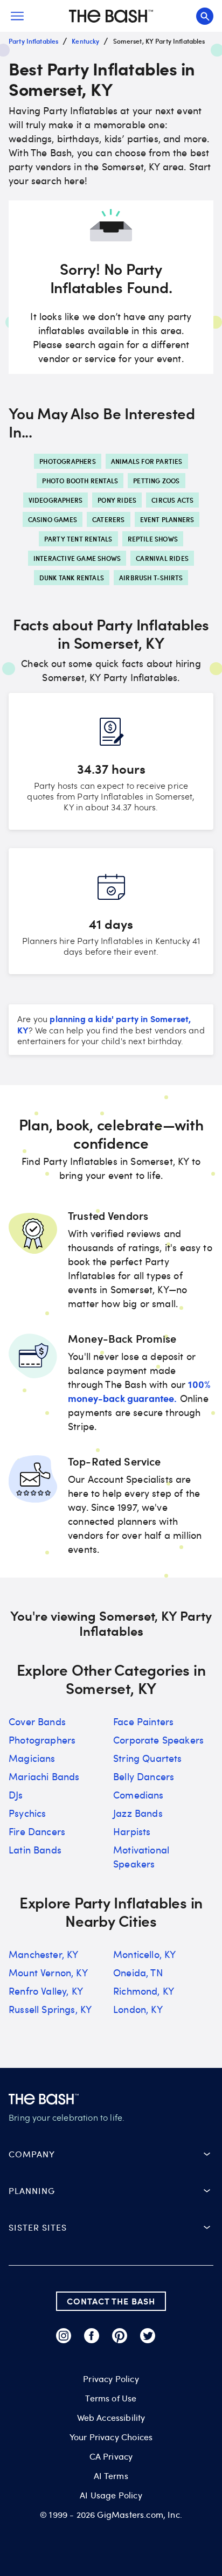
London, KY (138, 2009)
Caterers (109, 519)
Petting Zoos (156, 481)
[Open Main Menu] (17, 16)
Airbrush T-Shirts (151, 578)
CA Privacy (111, 2456)
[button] (111, 2154)
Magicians (32, 1758)
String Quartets (148, 1758)
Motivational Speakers (141, 1857)
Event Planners (167, 519)
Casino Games (53, 519)
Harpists (132, 1831)
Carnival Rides (162, 558)
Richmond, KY (144, 1991)
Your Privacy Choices (111, 2437)
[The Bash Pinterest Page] (120, 2336)
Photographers (68, 461)
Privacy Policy (111, 2379)
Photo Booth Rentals (80, 481)
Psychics (27, 1813)
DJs (16, 1795)
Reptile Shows (153, 539)
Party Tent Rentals (78, 539)
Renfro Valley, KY (46, 1991)
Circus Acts (172, 500)
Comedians (138, 1795)
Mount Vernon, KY (48, 1973)
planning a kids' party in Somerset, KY (104, 1024)
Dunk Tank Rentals (72, 578)
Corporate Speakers (158, 1740)
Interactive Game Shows (77, 558)
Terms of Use (111, 2398)
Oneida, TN (138, 1973)
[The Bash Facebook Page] (92, 2336)
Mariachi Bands (44, 1776)
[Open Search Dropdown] (205, 16)
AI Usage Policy (111, 2495)
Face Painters (143, 1721)
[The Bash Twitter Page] (148, 2336)
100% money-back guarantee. (139, 1391)
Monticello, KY (144, 1954)
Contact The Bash (111, 2301)
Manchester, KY (43, 1954)
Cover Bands (37, 1721)
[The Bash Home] (111, 16)
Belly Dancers (144, 1776)
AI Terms (111, 2476)
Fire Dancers (37, 1831)
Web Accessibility (111, 2418)
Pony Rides (117, 500)
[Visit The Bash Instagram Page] (64, 2336)
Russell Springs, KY (50, 2009)
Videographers (56, 500)
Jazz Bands (138, 1813)
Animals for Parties (147, 461)
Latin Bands (35, 1850)
